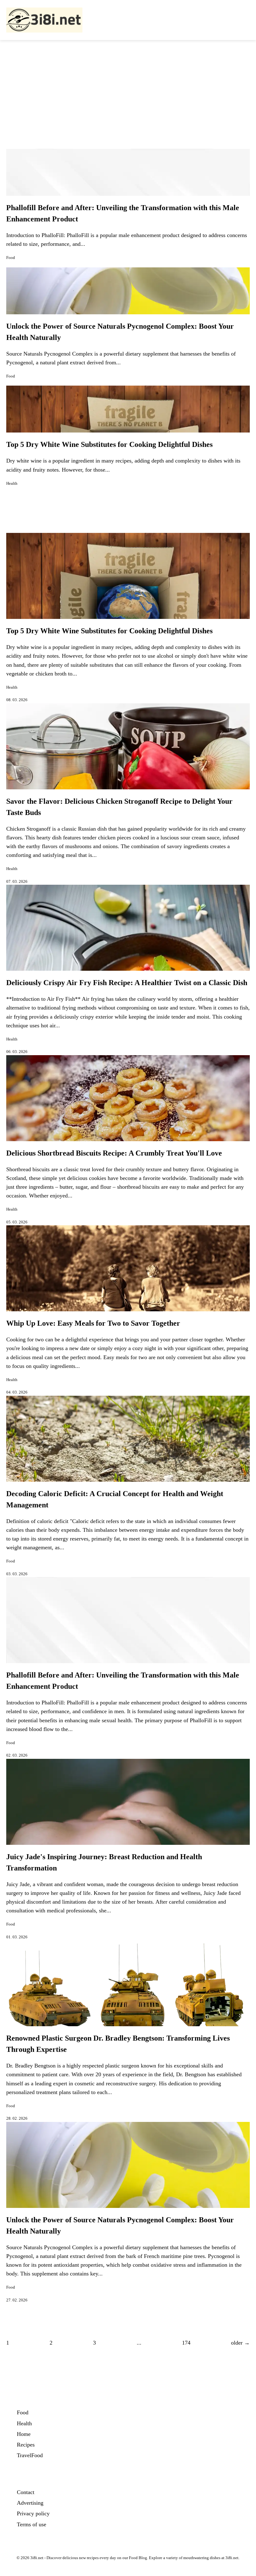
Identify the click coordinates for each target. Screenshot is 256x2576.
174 (186, 2343)
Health (12, 483)
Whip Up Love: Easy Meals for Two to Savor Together (93, 1323)
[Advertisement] (128, 87)
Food (11, 258)
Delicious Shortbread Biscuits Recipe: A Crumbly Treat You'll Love (114, 1153)
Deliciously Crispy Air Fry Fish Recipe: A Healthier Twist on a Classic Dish (127, 983)
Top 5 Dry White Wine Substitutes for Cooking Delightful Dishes (109, 444)
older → (240, 2343)
